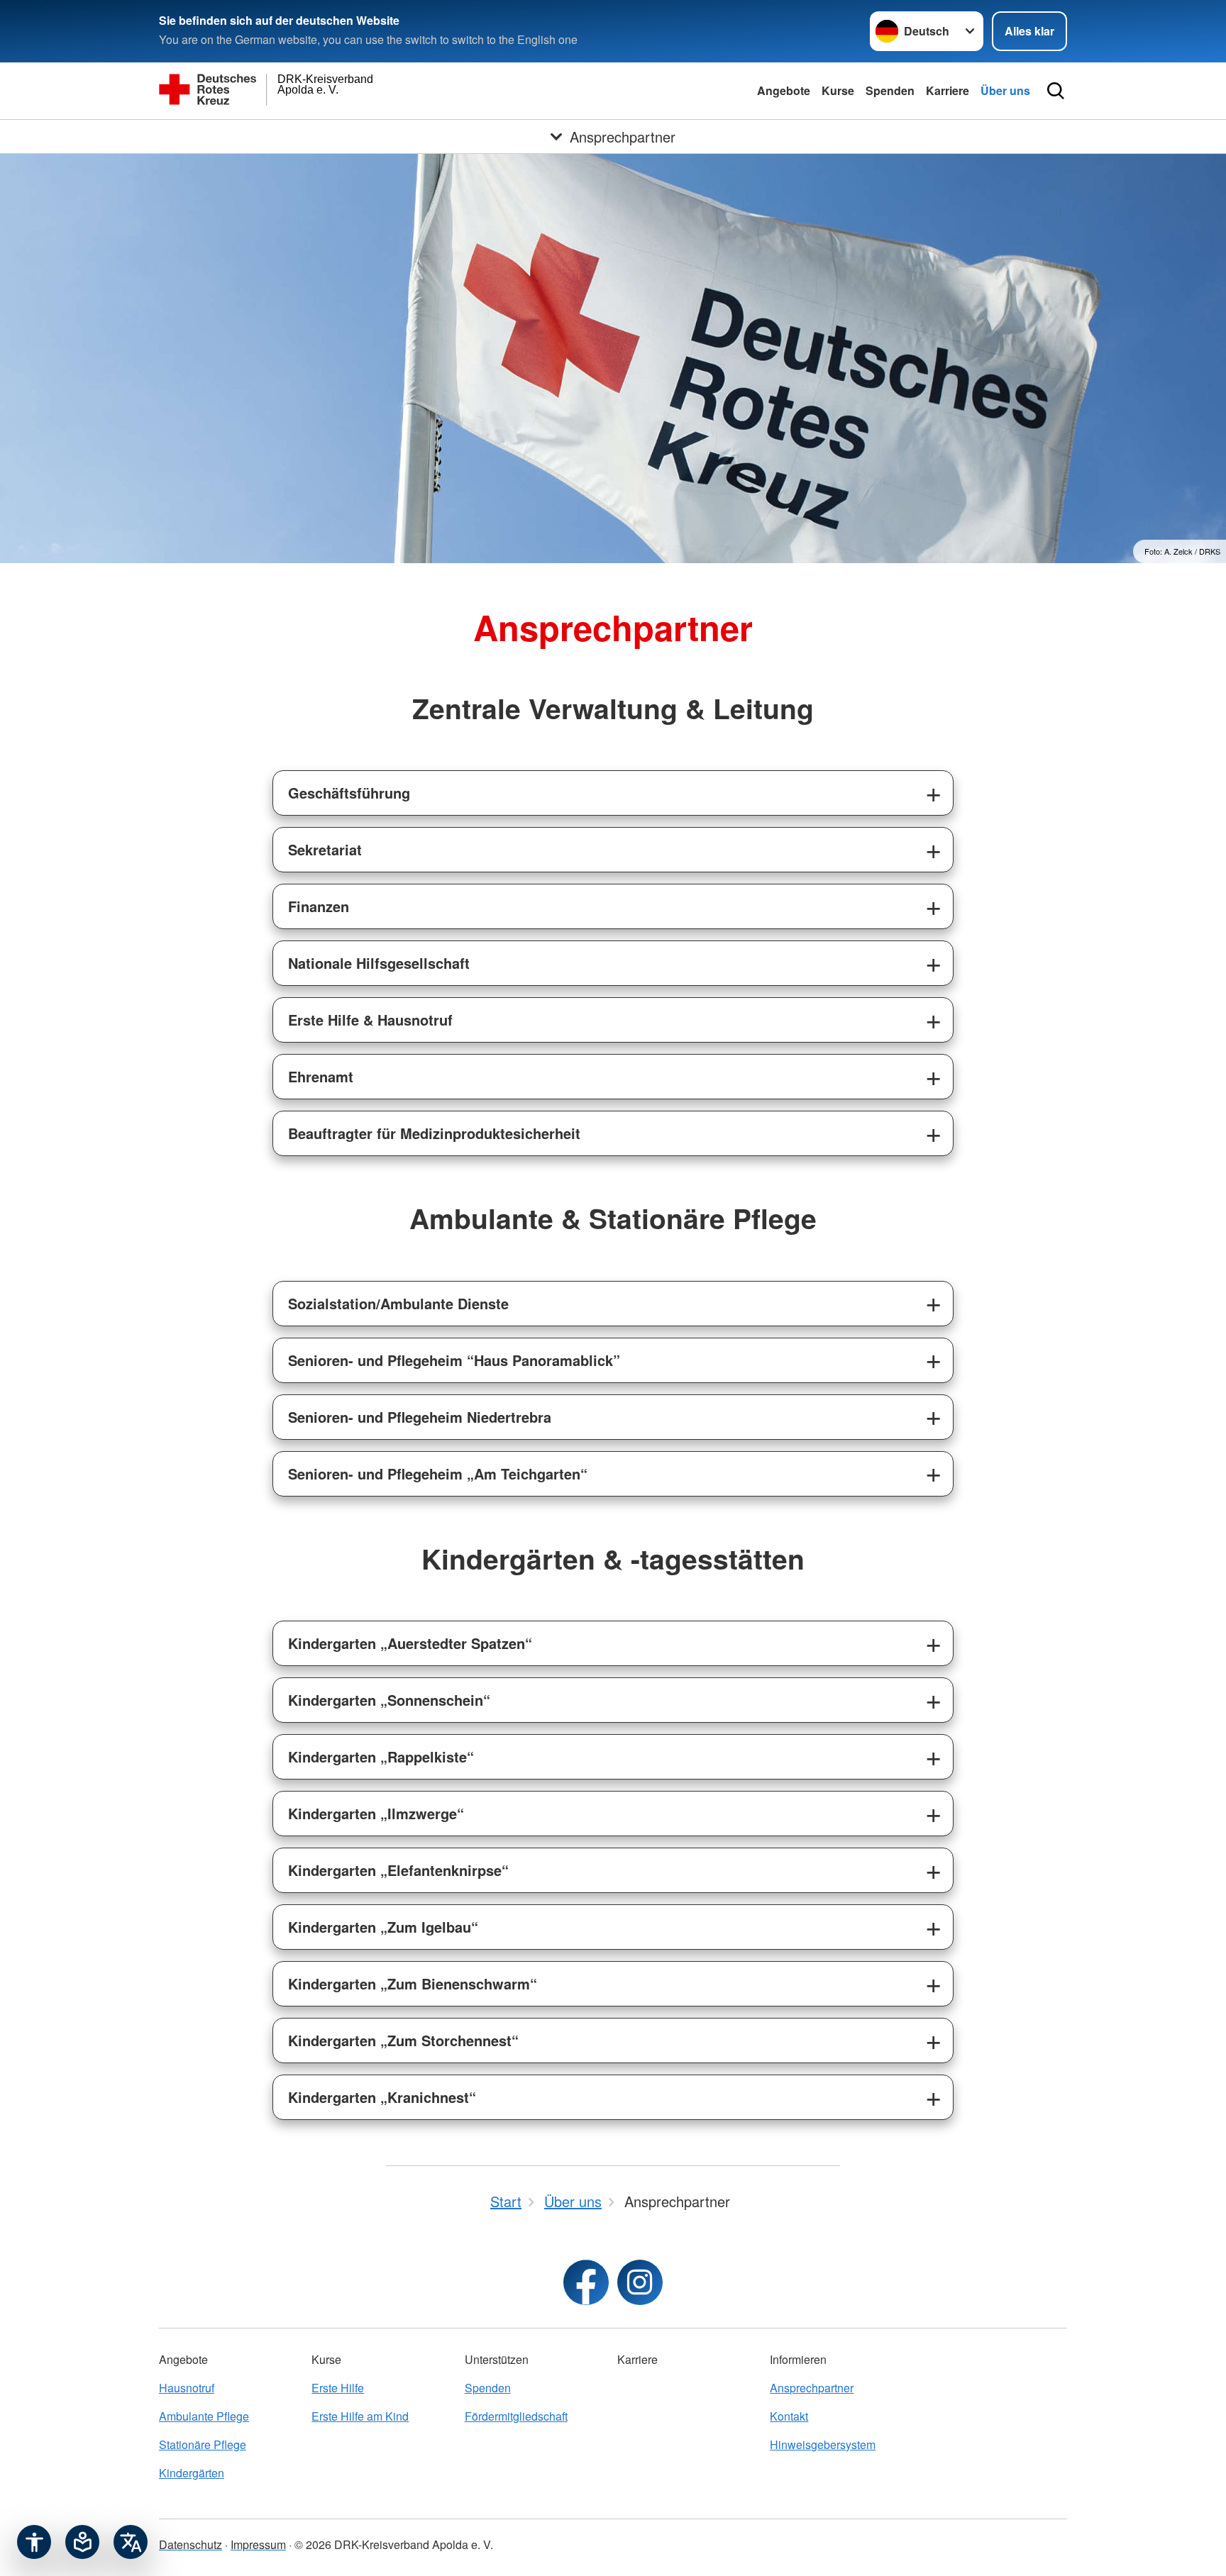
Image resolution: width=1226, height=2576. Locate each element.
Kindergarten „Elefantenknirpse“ (398, 1870)
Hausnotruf (187, 2388)
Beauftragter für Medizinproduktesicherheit (434, 1133)
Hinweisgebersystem (823, 2444)
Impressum (258, 2544)
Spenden (890, 90)
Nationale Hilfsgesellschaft (379, 963)
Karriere (948, 90)
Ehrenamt (321, 1076)
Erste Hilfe (338, 2388)
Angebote (784, 90)
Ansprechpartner (812, 2388)
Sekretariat (325, 849)
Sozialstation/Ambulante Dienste (398, 1303)
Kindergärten (192, 2473)
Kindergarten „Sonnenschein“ (389, 1700)
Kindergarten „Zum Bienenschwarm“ (413, 1983)
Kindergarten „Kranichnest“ (382, 2097)
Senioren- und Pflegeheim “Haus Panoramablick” (454, 1360)
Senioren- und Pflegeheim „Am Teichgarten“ (438, 1473)
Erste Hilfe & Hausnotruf (370, 1020)
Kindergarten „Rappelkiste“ (381, 1756)
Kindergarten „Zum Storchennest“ (403, 2040)
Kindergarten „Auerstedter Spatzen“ (410, 1643)
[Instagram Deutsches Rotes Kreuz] (640, 2282)
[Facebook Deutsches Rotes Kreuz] (586, 2282)
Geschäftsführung (349, 793)
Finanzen (319, 906)
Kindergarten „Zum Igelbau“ (383, 1927)
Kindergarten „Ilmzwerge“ (376, 1813)
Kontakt (789, 2416)
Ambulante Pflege (204, 2416)
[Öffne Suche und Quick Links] (1056, 91)
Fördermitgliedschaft (516, 2416)
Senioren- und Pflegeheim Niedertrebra (420, 1417)
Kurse (838, 90)
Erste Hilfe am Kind (360, 2416)
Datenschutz (190, 2544)
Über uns (1005, 90)
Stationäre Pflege (203, 2444)
